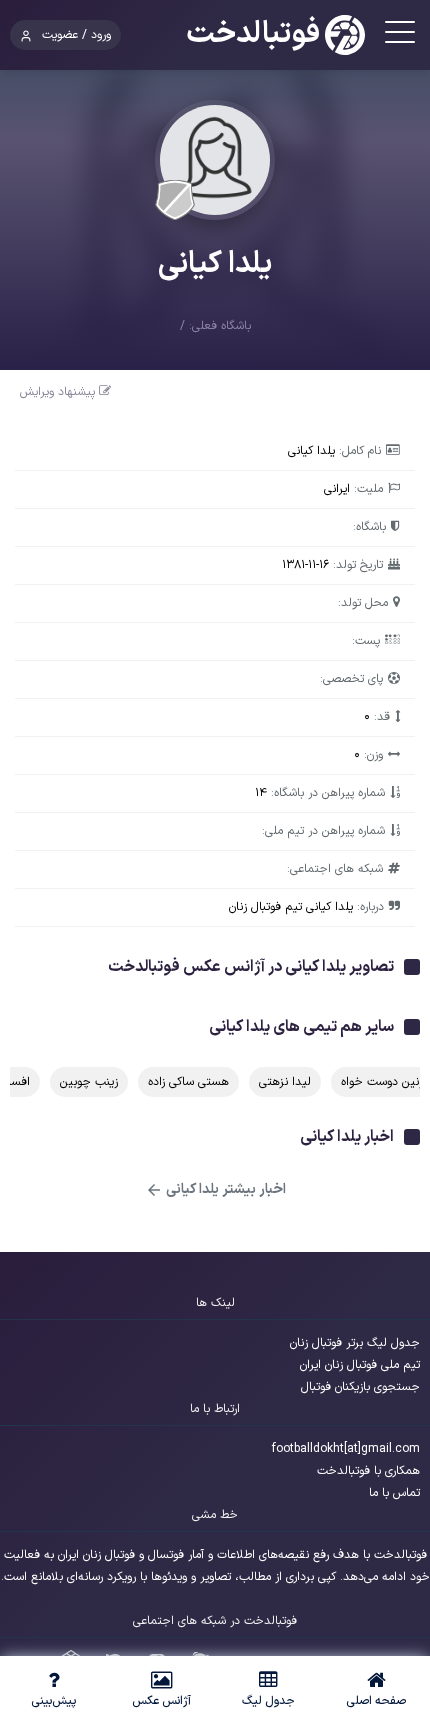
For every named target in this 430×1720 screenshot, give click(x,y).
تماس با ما (394, 1493)
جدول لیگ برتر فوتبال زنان (355, 1343)
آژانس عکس (161, 1701)
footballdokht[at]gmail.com (346, 1449)
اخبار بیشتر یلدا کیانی (224, 1189)
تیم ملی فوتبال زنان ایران (360, 1365)
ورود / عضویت (76, 35)
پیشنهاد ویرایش (59, 392)
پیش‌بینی (53, 1701)
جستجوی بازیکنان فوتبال (360, 1387)
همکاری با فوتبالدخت (368, 1471)
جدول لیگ (268, 1701)
